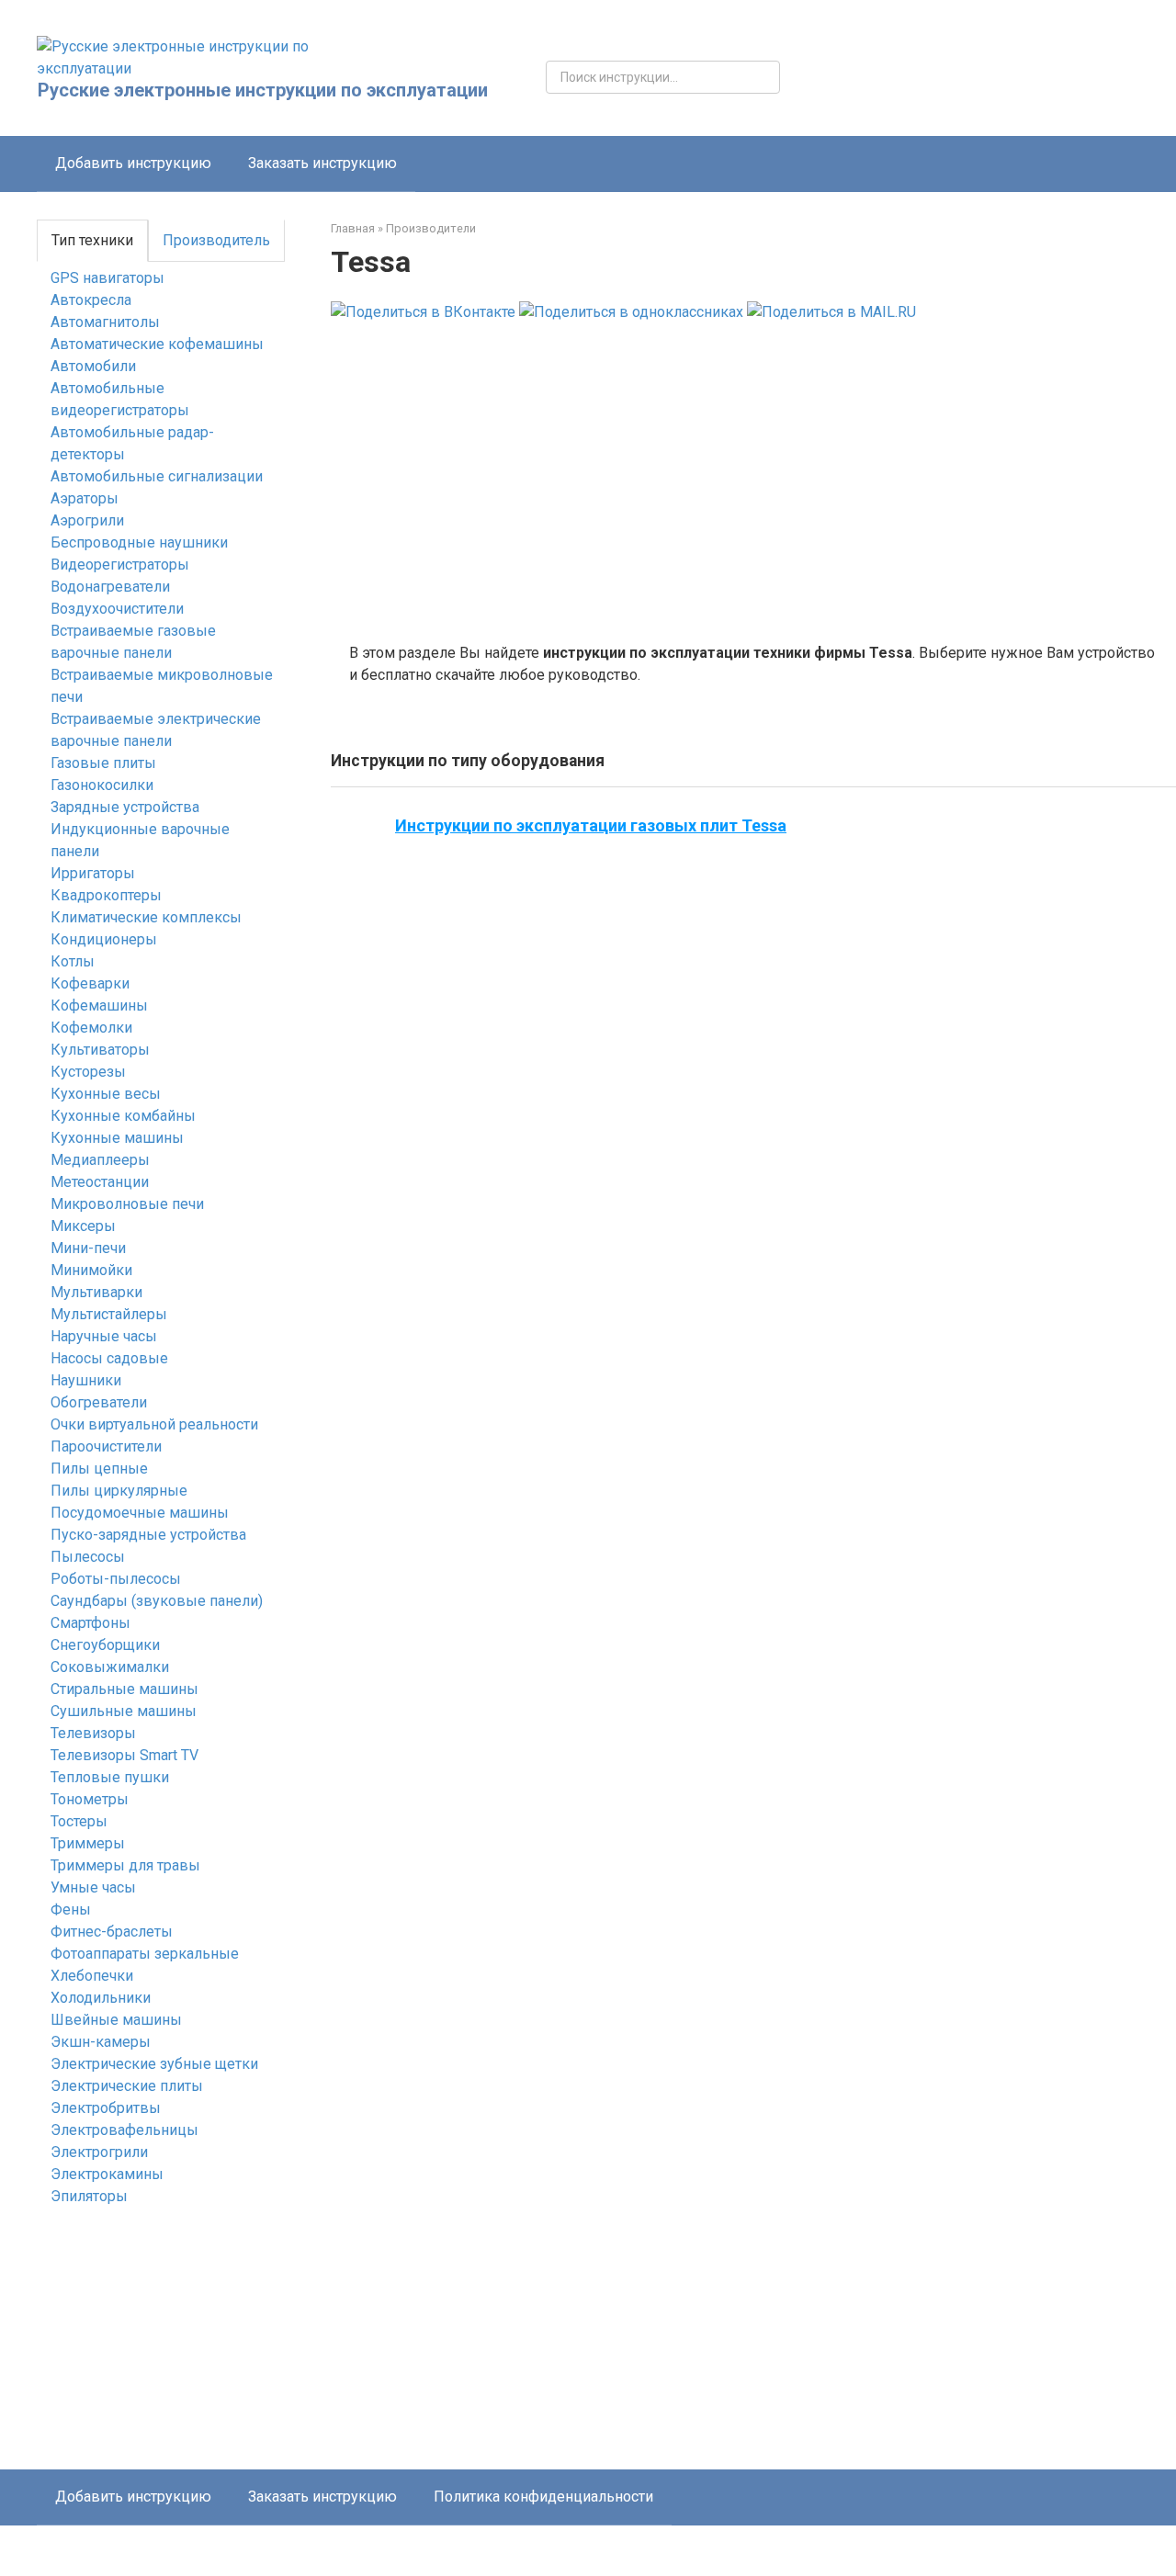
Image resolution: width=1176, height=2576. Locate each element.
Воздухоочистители (117, 609)
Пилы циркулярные (119, 1491)
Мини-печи (88, 1248)
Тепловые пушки (110, 1777)
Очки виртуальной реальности (154, 1424)
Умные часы (93, 1887)
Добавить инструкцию (133, 163)
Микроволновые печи (127, 1204)
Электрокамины (107, 2174)
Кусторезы (88, 1072)
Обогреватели (99, 1402)
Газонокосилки (102, 785)
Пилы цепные (99, 1469)
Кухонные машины (117, 1138)
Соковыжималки (110, 1667)
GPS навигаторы (107, 278)
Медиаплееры (100, 1160)
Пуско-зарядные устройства (148, 1535)
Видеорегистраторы (120, 565)
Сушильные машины (124, 1711)
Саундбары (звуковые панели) (157, 1601)
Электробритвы (106, 2108)
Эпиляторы (89, 2196)
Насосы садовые (109, 1358)
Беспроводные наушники (139, 542)
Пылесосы (88, 1557)
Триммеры (88, 1843)
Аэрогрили (87, 520)
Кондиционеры (104, 939)
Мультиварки (96, 1292)
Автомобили (93, 366)
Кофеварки (90, 983)
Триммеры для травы (125, 1865)
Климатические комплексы (146, 917)
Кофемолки (91, 1028)
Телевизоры (93, 1733)
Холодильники (101, 1998)
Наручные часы (104, 1336)
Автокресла (91, 300)
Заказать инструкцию (322, 163)
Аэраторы (85, 498)
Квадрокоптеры (106, 895)
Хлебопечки (92, 1976)
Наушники (86, 1380)
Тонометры (90, 1799)
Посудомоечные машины (140, 1513)
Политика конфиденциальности (543, 2497)
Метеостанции (100, 1182)
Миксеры (83, 1226)
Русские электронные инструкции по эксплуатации (263, 90)
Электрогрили (99, 2152)
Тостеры (79, 1821)
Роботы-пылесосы (116, 1579)
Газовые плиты (103, 763)
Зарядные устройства (125, 807)
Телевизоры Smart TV (124, 1755)
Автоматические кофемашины (157, 344)
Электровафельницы (124, 2130)
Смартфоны (90, 1623)
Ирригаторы (93, 873)
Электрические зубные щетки (154, 2064)
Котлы (73, 961)
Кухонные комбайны (123, 1116)
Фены (71, 1909)
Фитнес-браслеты (112, 1932)
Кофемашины (99, 1006)
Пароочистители (106, 1446)
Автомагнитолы (105, 322)
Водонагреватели (110, 587)
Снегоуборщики (105, 1645)
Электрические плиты (127, 2086)
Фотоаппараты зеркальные (145, 1954)
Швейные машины (116, 2020)
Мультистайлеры (109, 1314)
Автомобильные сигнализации (157, 476)
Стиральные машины (124, 1689)
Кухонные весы (106, 1094)
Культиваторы (100, 1050)
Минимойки (91, 1270)
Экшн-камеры (101, 2042)
